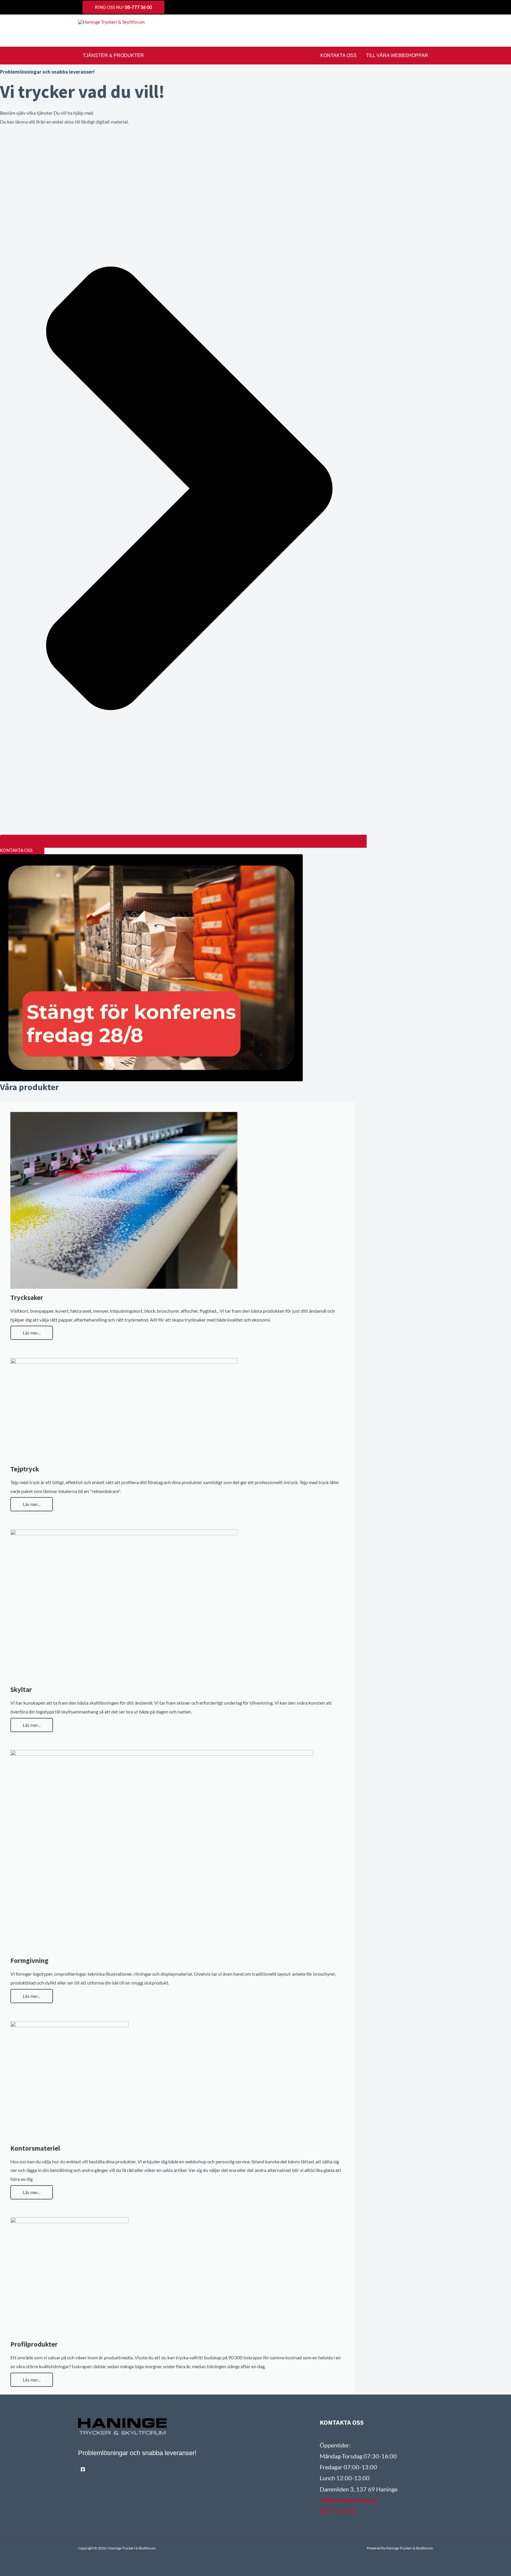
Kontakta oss (338, 55)
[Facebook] (83, 2469)
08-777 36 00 (338, 2511)
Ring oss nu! (123, 7)
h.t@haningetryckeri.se (349, 2500)
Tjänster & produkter (113, 55)
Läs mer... (32, 1333)
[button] (431, 31)
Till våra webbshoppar (397, 55)
